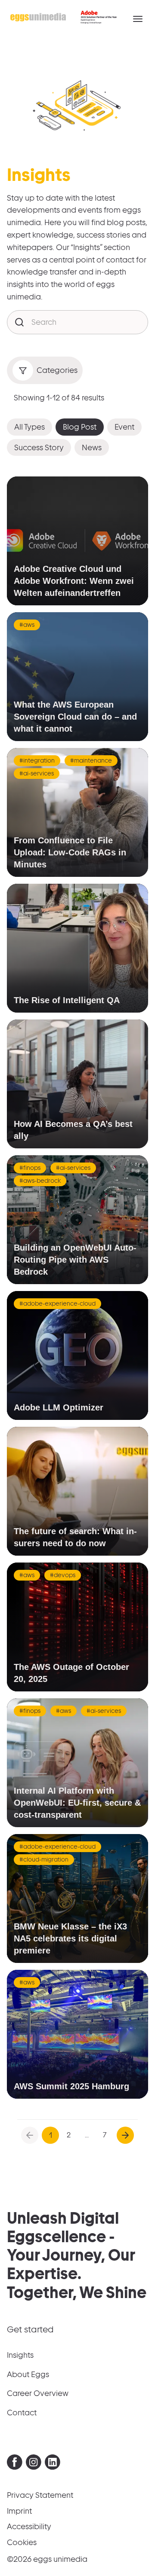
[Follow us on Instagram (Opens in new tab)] (34, 2464)
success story (39, 447)
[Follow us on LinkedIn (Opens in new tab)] (53, 2464)
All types (29, 427)
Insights (20, 2355)
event (124, 427)
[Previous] (30, 2135)
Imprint (19, 2511)
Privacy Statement (40, 2495)
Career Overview (38, 2393)
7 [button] (105, 2135)
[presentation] (15, 2462)
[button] (138, 19)
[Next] (125, 2135)
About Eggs (28, 2374)
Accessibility (29, 2526)
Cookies (22, 2542)
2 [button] (69, 2135)
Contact (22, 2413)
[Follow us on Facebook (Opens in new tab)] (15, 2464)
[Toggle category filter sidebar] (23, 370)
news (92, 447)
